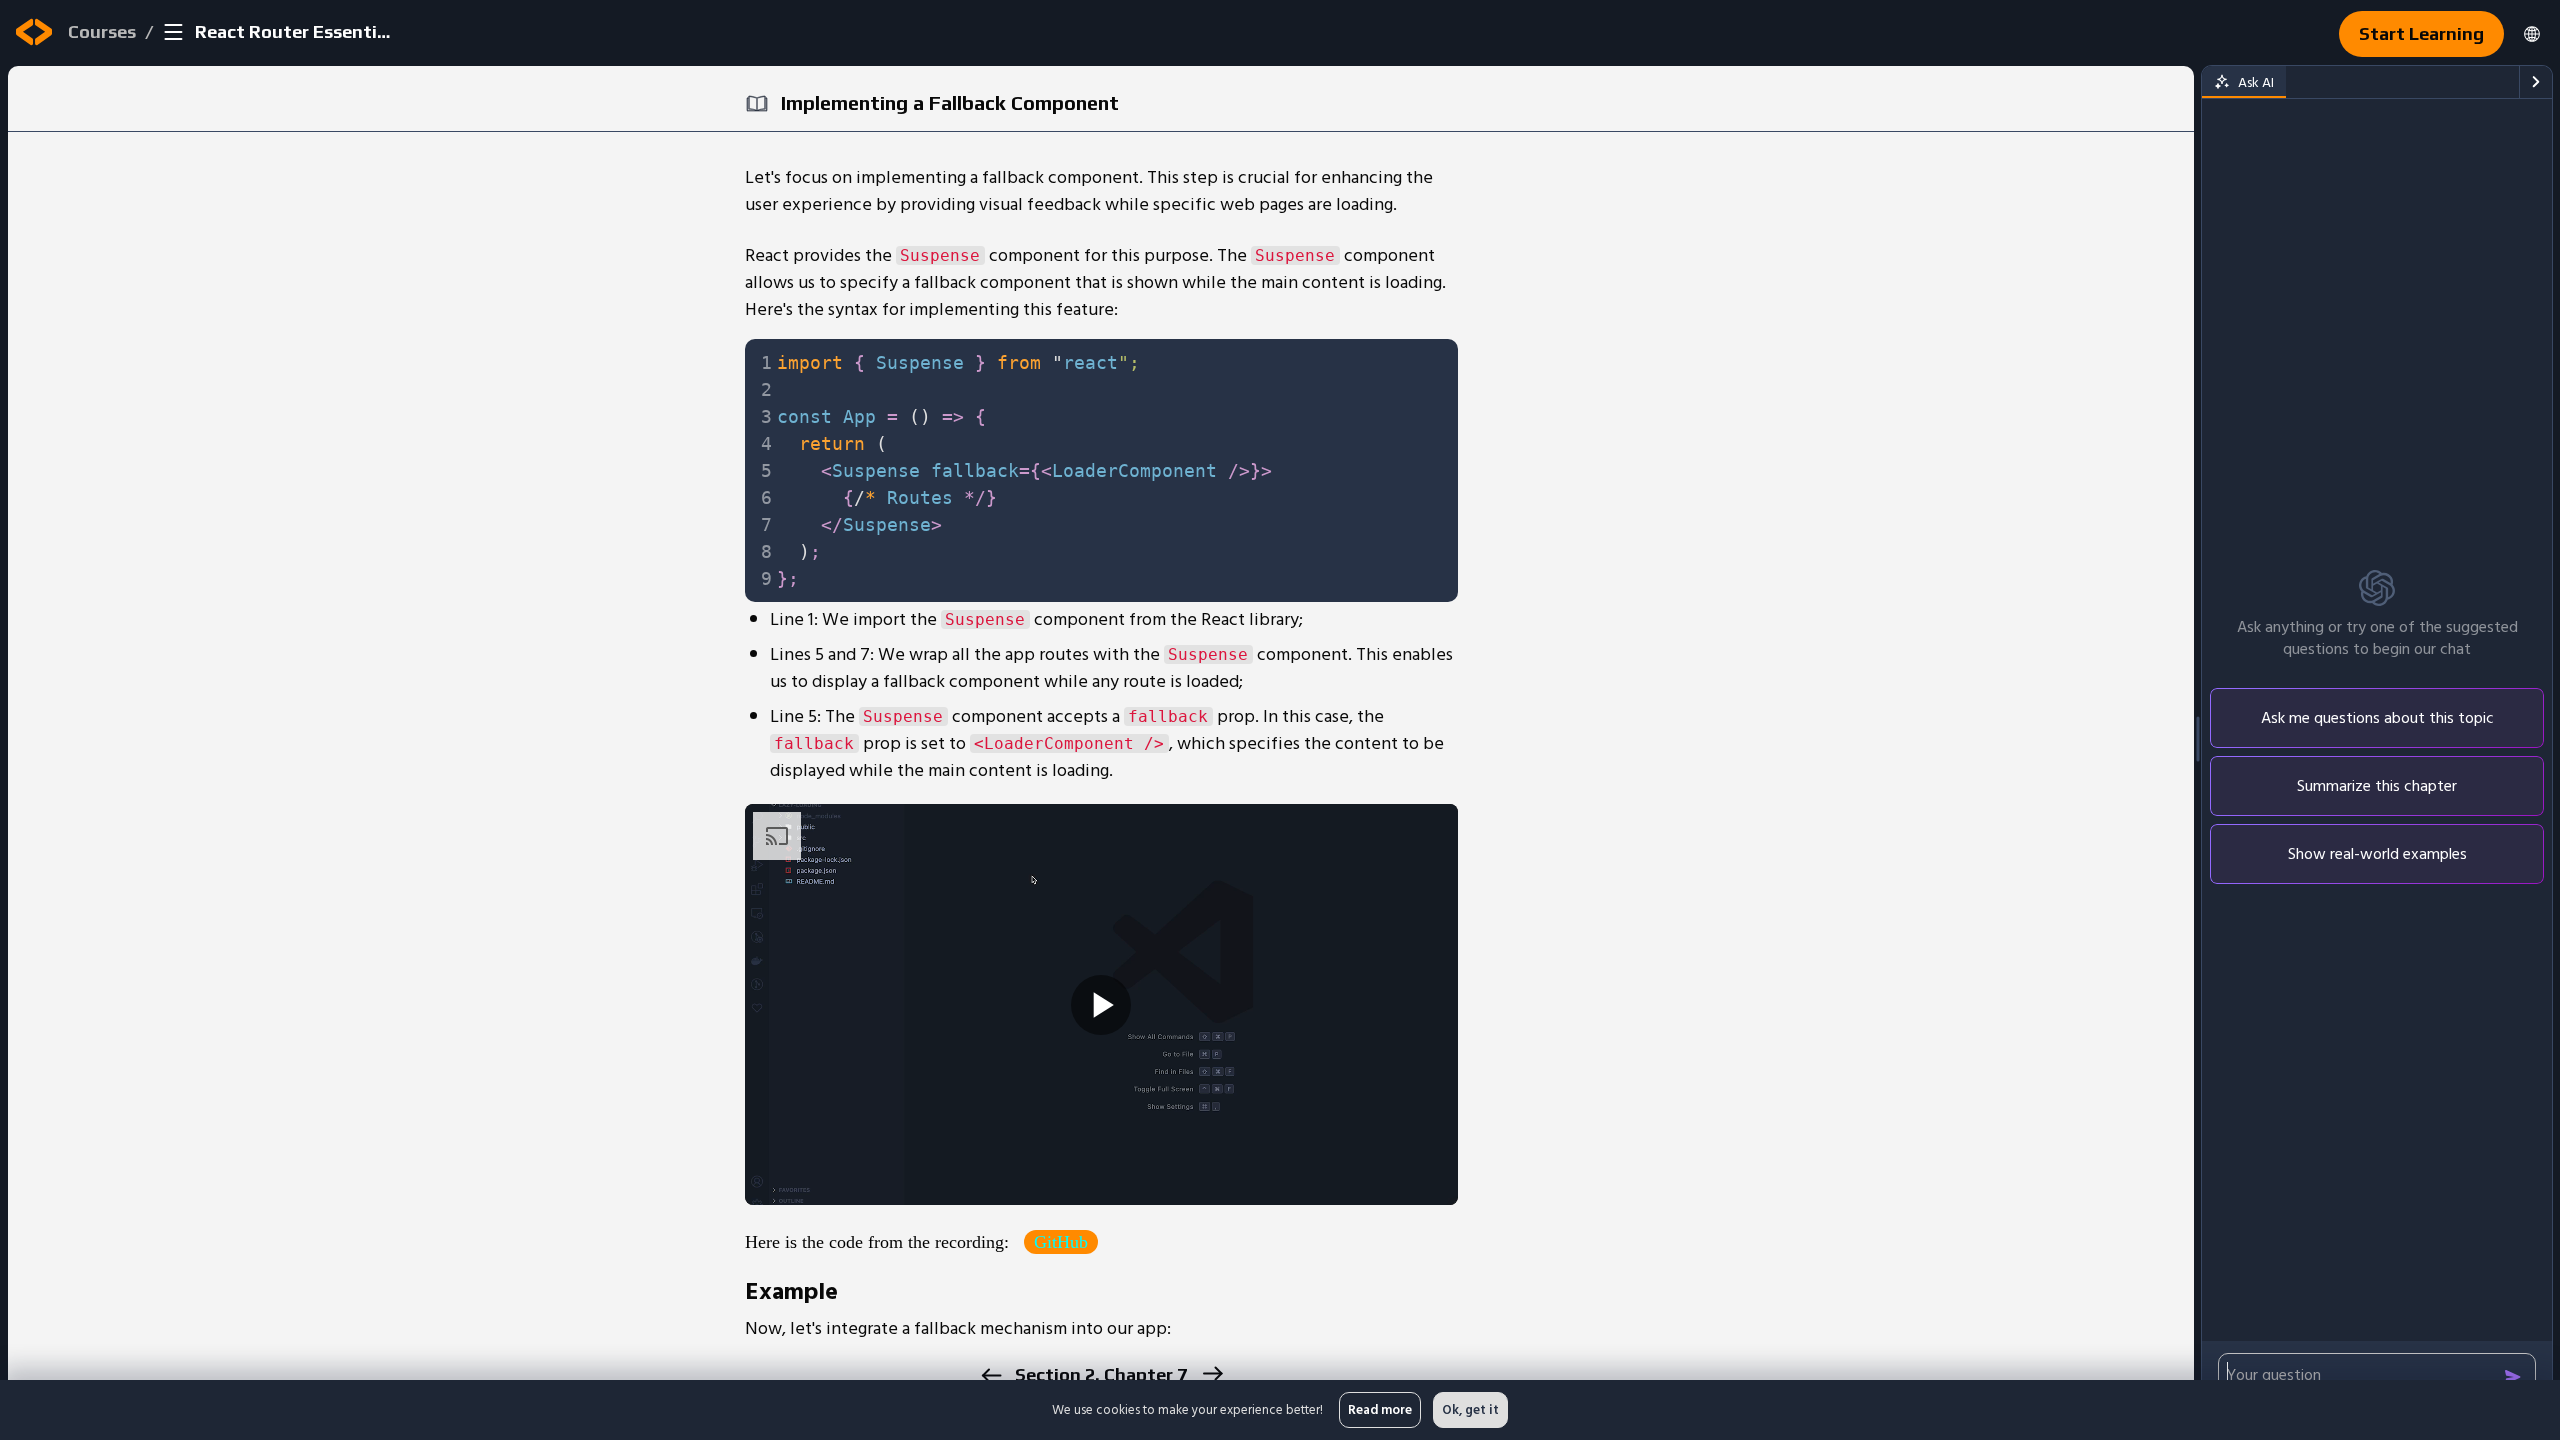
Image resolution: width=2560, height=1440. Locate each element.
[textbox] (1111, 470)
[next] (1211, 1373)
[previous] (990, 1375)
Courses (102, 31)
